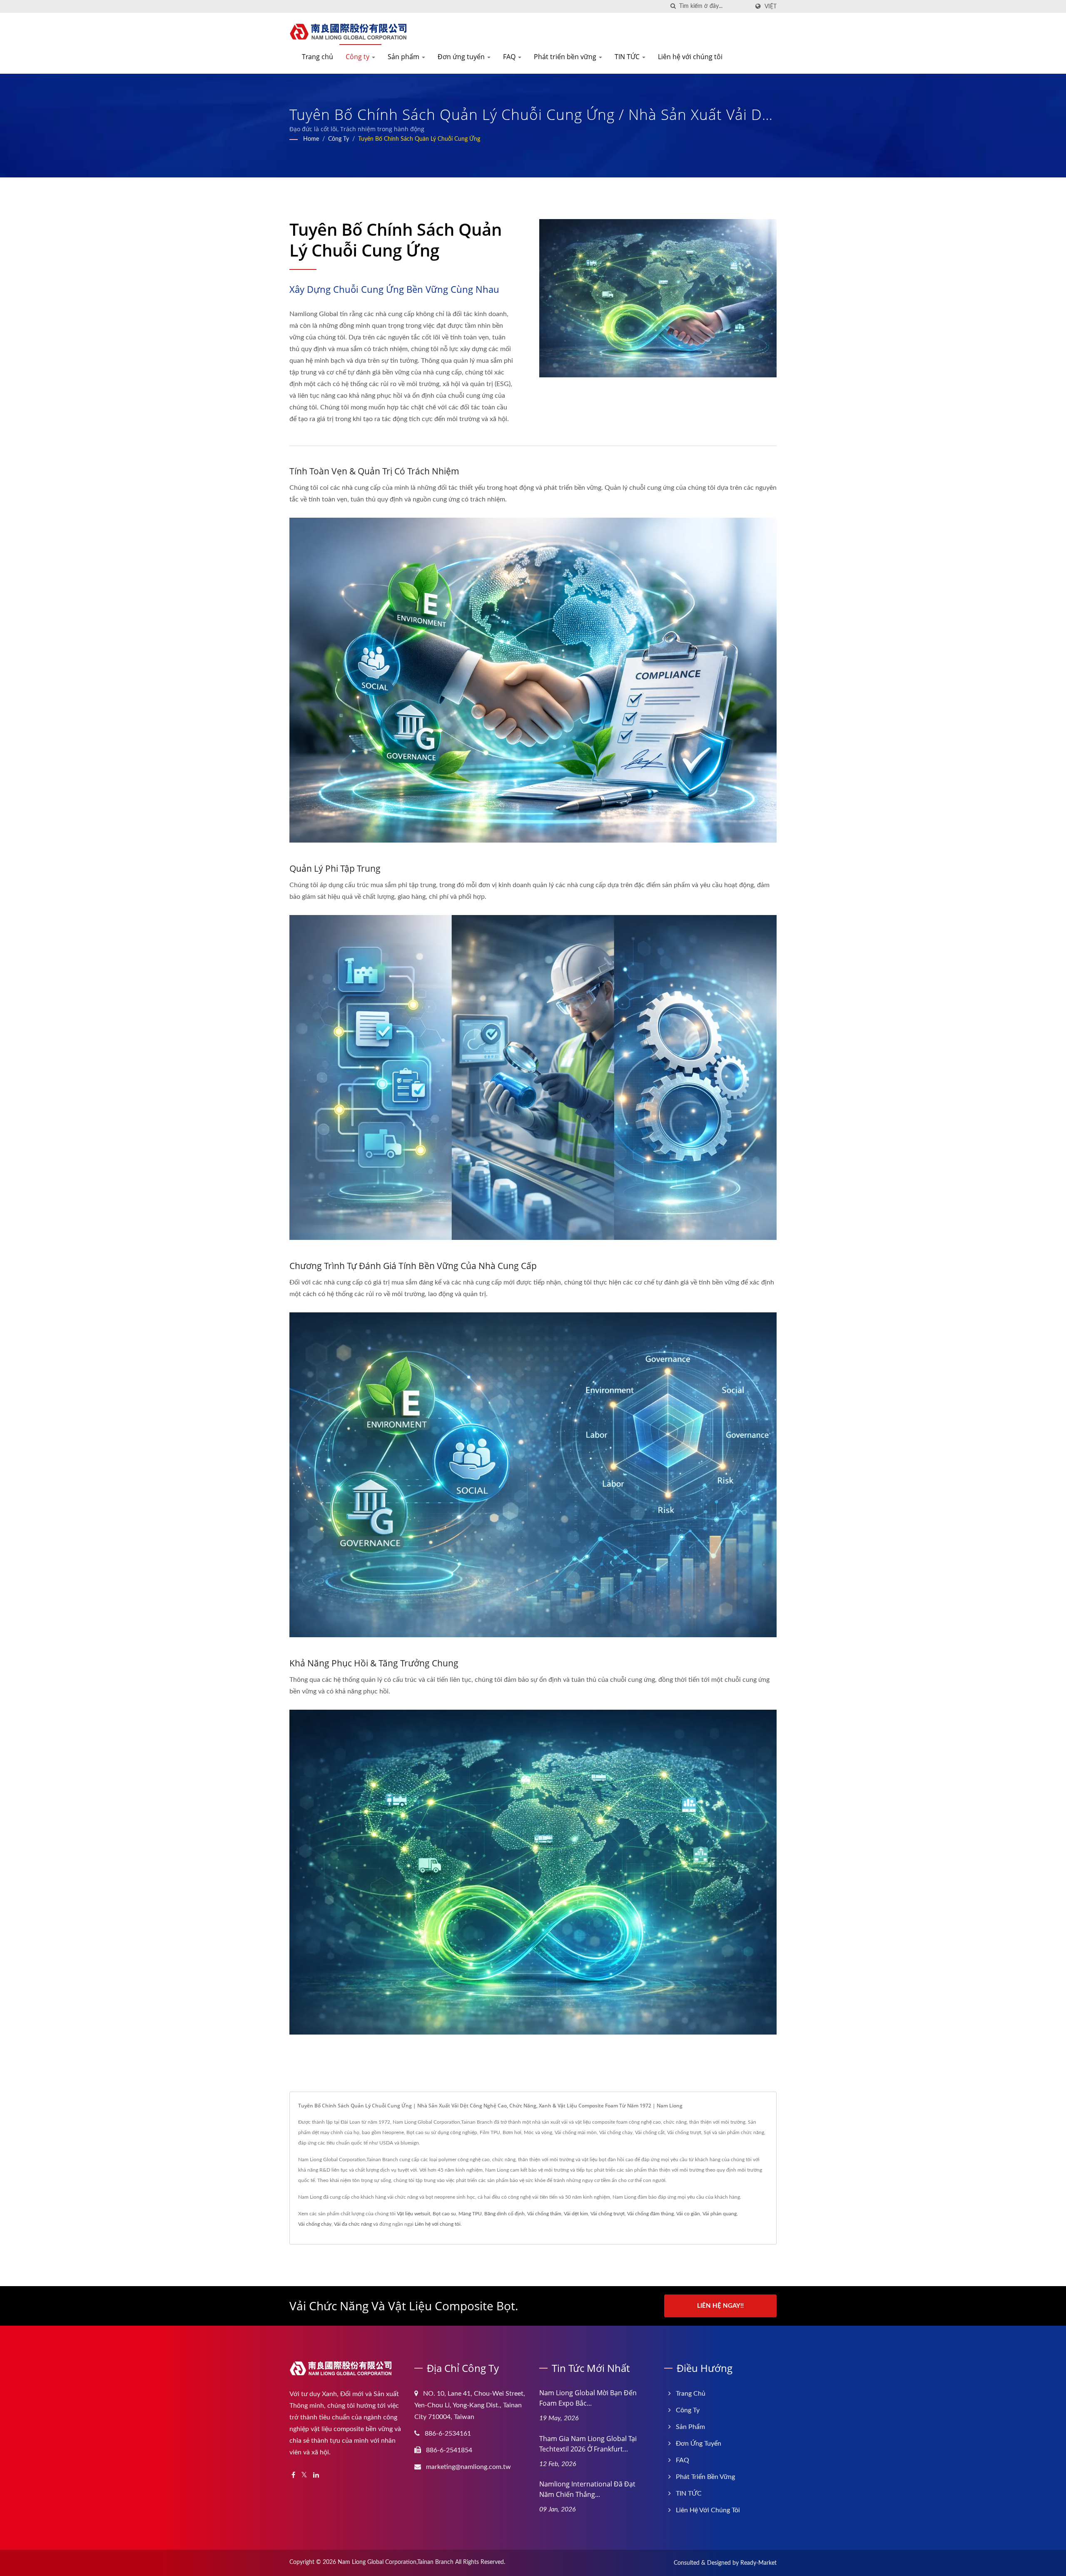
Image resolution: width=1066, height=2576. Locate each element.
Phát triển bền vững (566, 57)
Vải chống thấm (544, 2214)
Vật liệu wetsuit (413, 2214)
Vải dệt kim (576, 2214)
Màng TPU (470, 2214)
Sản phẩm (404, 57)
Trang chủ (318, 57)
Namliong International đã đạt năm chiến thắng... (587, 2489)
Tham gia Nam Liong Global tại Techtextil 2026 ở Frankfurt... (588, 2444)
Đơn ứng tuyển (462, 57)
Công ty (358, 57)
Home (311, 139)
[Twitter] (304, 2475)
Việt (771, 6)
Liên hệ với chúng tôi (690, 57)
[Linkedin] (316, 2475)
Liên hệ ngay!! (720, 2306)
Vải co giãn (688, 2214)
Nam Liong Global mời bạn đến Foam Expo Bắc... (588, 2398)
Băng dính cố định (504, 2214)
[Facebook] (293, 2475)
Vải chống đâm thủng (650, 2214)
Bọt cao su (444, 2214)
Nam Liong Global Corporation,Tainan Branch (396, 2562)
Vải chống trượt (608, 2214)
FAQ (510, 57)
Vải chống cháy (315, 2224)
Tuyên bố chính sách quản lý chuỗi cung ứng (419, 139)
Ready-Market (758, 2563)
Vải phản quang (720, 2214)
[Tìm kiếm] (673, 6)
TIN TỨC (628, 57)
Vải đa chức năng (353, 2224)
